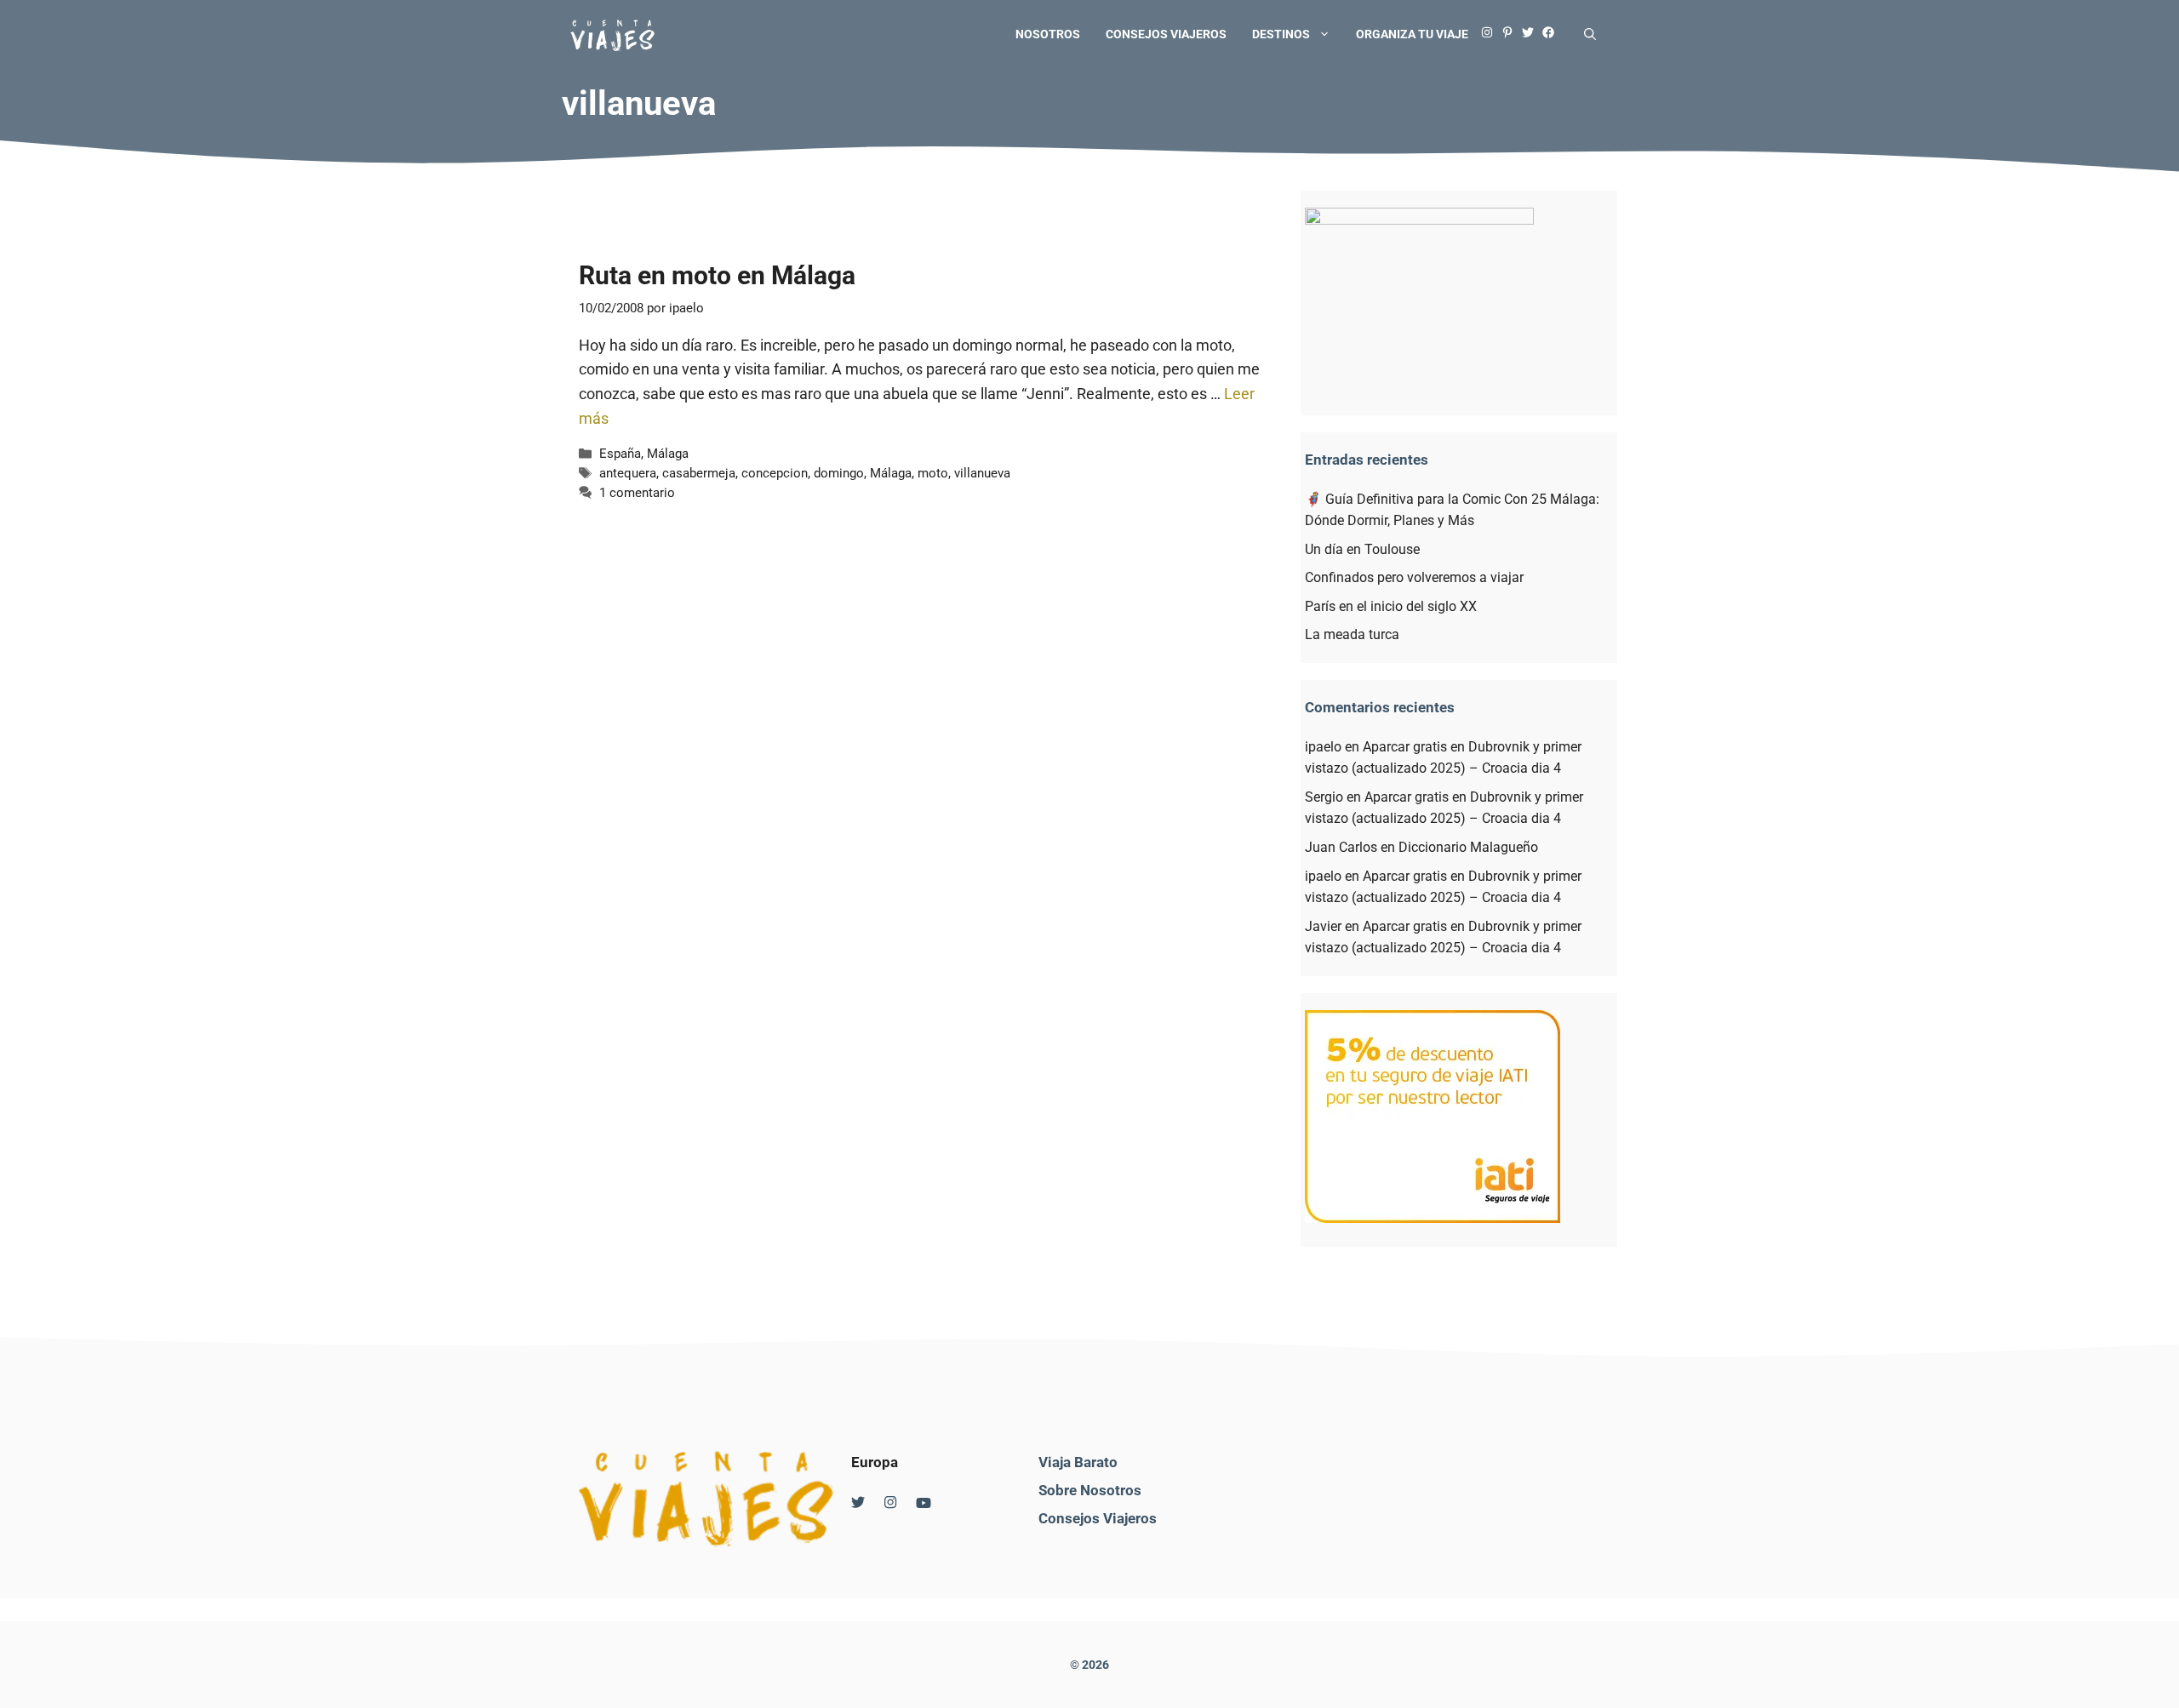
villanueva (982, 473)
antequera (628, 473)
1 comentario (637, 493)
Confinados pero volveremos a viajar (1414, 577)
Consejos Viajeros (1098, 1518)
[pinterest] (1512, 34)
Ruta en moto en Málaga (717, 275)
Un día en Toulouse (1362, 549)
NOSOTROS (1048, 34)
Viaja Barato (1078, 1462)
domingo (839, 473)
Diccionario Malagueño (1468, 847)
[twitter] (1532, 34)
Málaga (668, 454)
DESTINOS (1281, 34)
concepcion (775, 473)
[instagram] (1491, 34)
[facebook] (1553, 34)
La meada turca (1352, 634)
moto (933, 473)
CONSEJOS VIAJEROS (1166, 34)
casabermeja (699, 473)
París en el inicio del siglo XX (1391, 606)
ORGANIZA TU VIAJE (1412, 34)
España (620, 454)
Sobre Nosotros (1090, 1490)
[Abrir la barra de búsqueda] (1590, 34)
